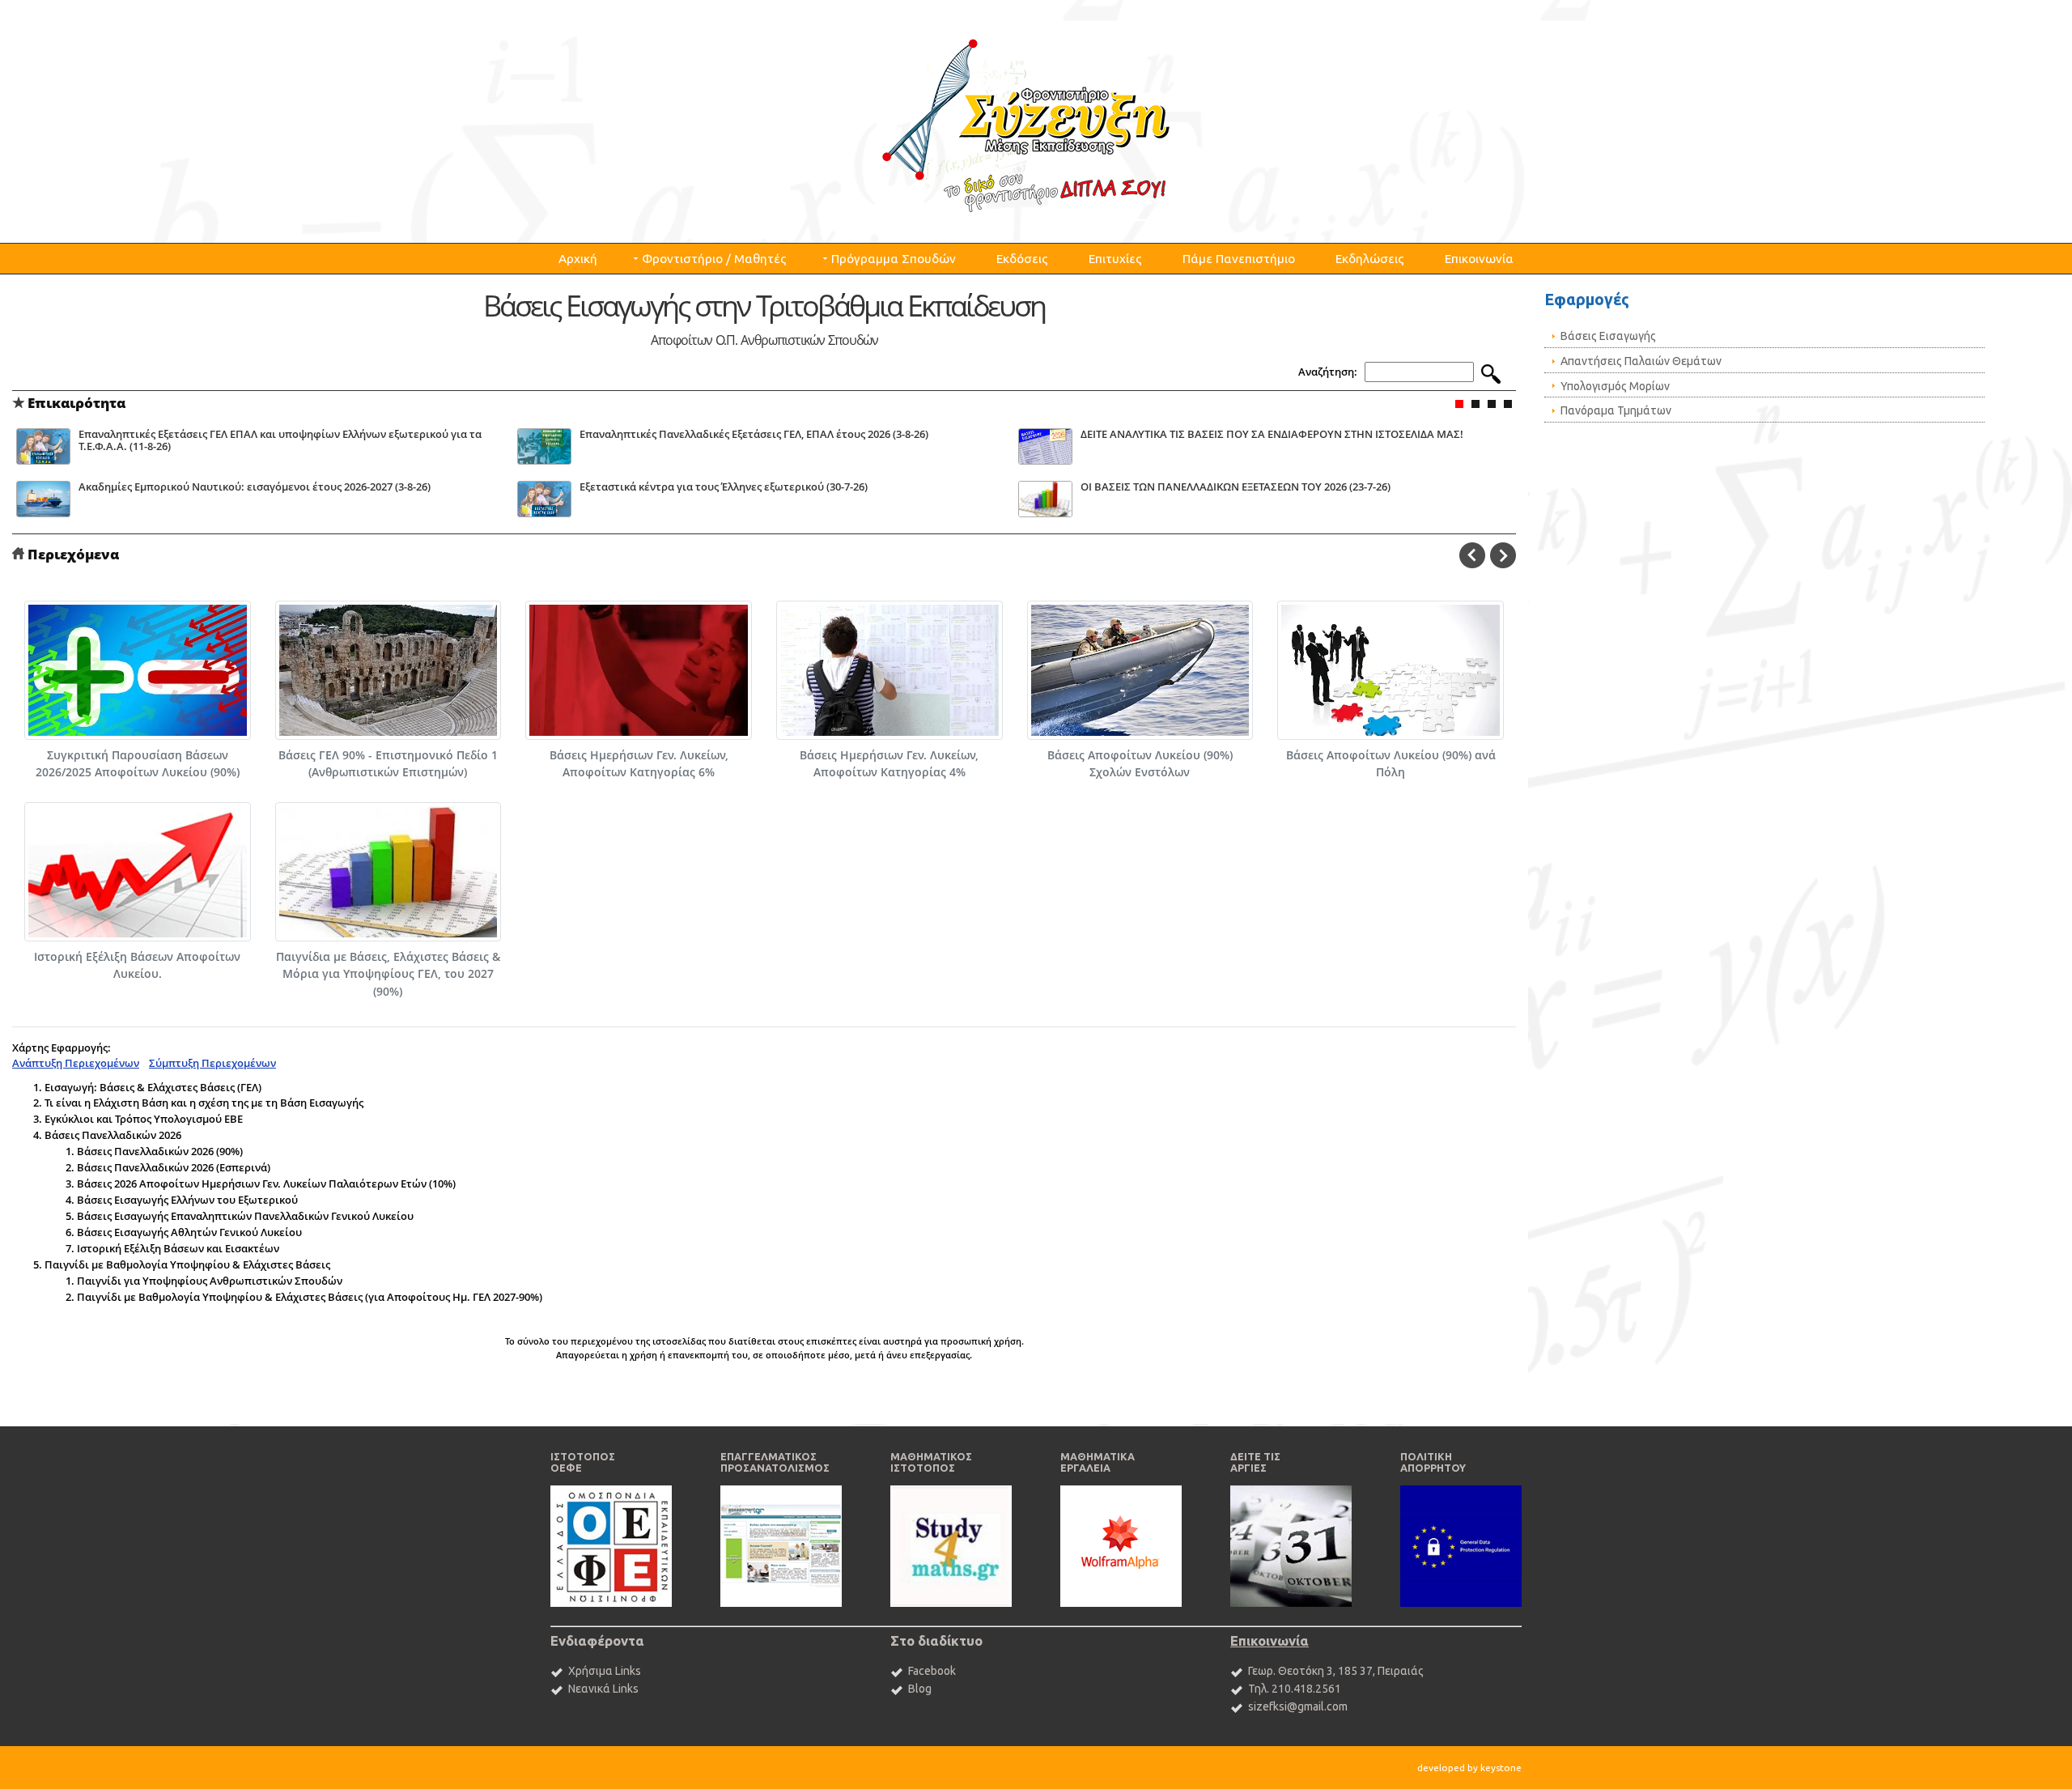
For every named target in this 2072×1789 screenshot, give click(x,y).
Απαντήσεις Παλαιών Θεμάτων (1641, 361)
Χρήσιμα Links (605, 1671)
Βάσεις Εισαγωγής (1608, 336)
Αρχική (578, 259)
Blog (920, 1689)
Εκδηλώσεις (1370, 259)
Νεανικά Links (603, 1689)
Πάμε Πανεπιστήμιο (1239, 259)
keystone (1501, 1768)
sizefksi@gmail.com (1298, 1706)
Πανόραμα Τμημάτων (1616, 410)
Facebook (932, 1671)
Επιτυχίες (1115, 259)
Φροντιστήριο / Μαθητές (714, 259)
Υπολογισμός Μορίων (1615, 386)
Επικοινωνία (1479, 259)
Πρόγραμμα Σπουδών (894, 259)
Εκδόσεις (1022, 259)
